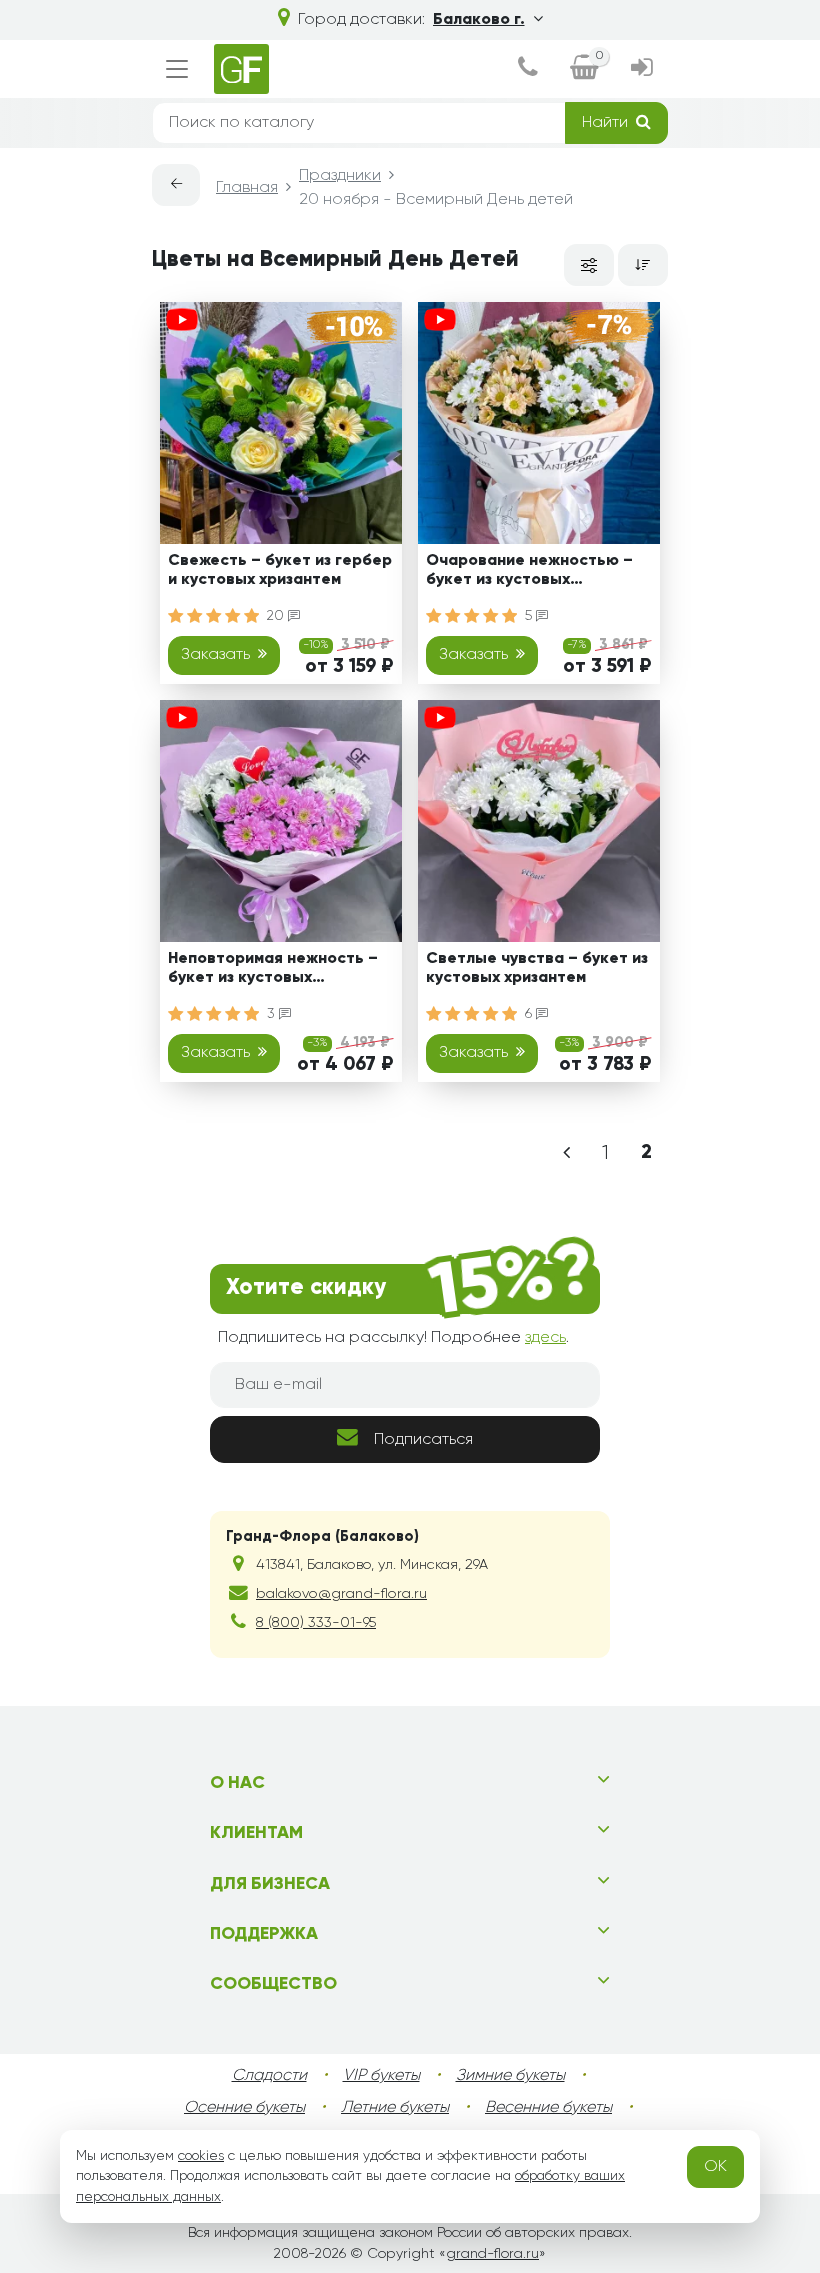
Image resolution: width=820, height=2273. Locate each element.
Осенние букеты (244, 2108)
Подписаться (423, 1440)
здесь (545, 1338)
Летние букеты (395, 2108)
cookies (201, 2156)
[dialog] (528, 69)
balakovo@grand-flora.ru (341, 1594)
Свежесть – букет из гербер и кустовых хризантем (280, 570)
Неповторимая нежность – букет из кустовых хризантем (273, 971)
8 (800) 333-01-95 (316, 1623)
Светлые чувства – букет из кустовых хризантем (537, 968)
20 (277, 616)
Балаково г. (479, 20)
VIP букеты (381, 2076)
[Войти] (641, 69)
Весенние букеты (548, 2108)
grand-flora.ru (492, 2254)
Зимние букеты (510, 2076)
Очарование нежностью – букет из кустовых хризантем (529, 573)
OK (715, 2167)
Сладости (269, 2076)
